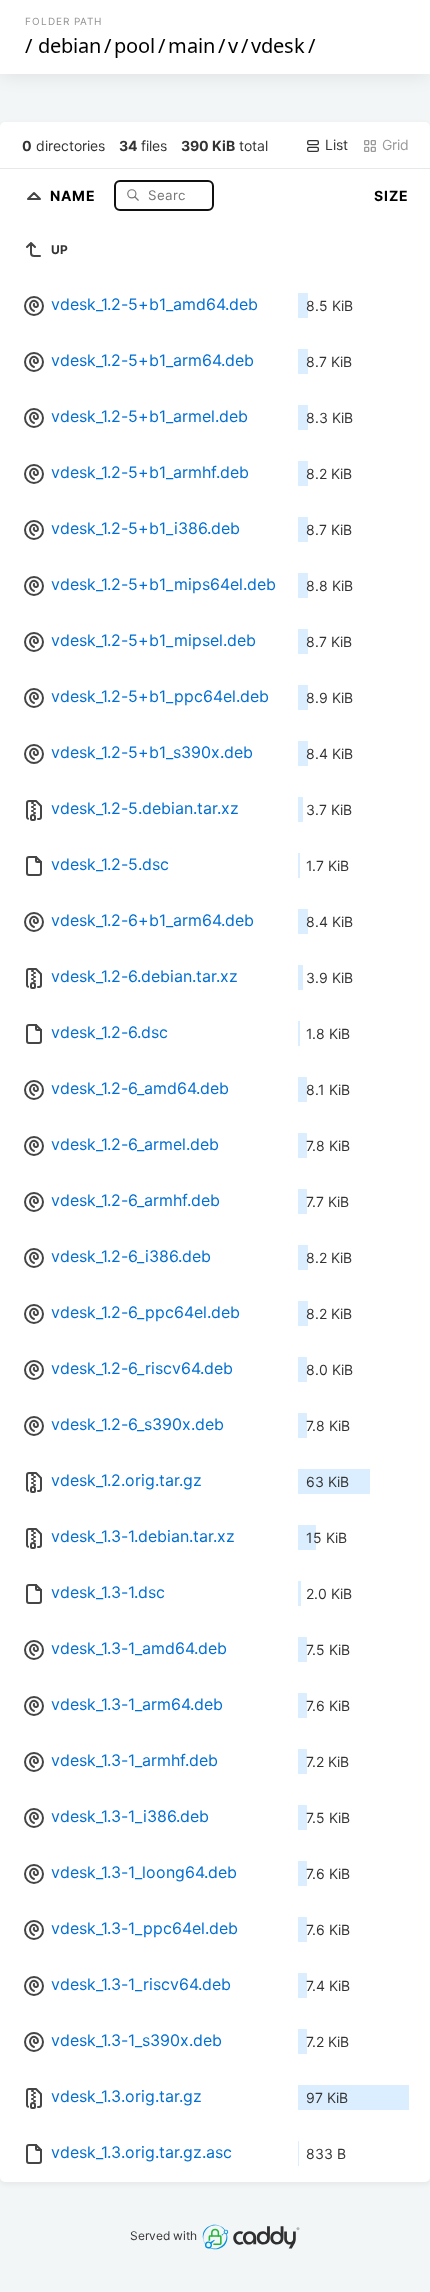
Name (75, 194)
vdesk (278, 45)
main (191, 45)
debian (69, 45)
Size (391, 195)
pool (134, 45)
